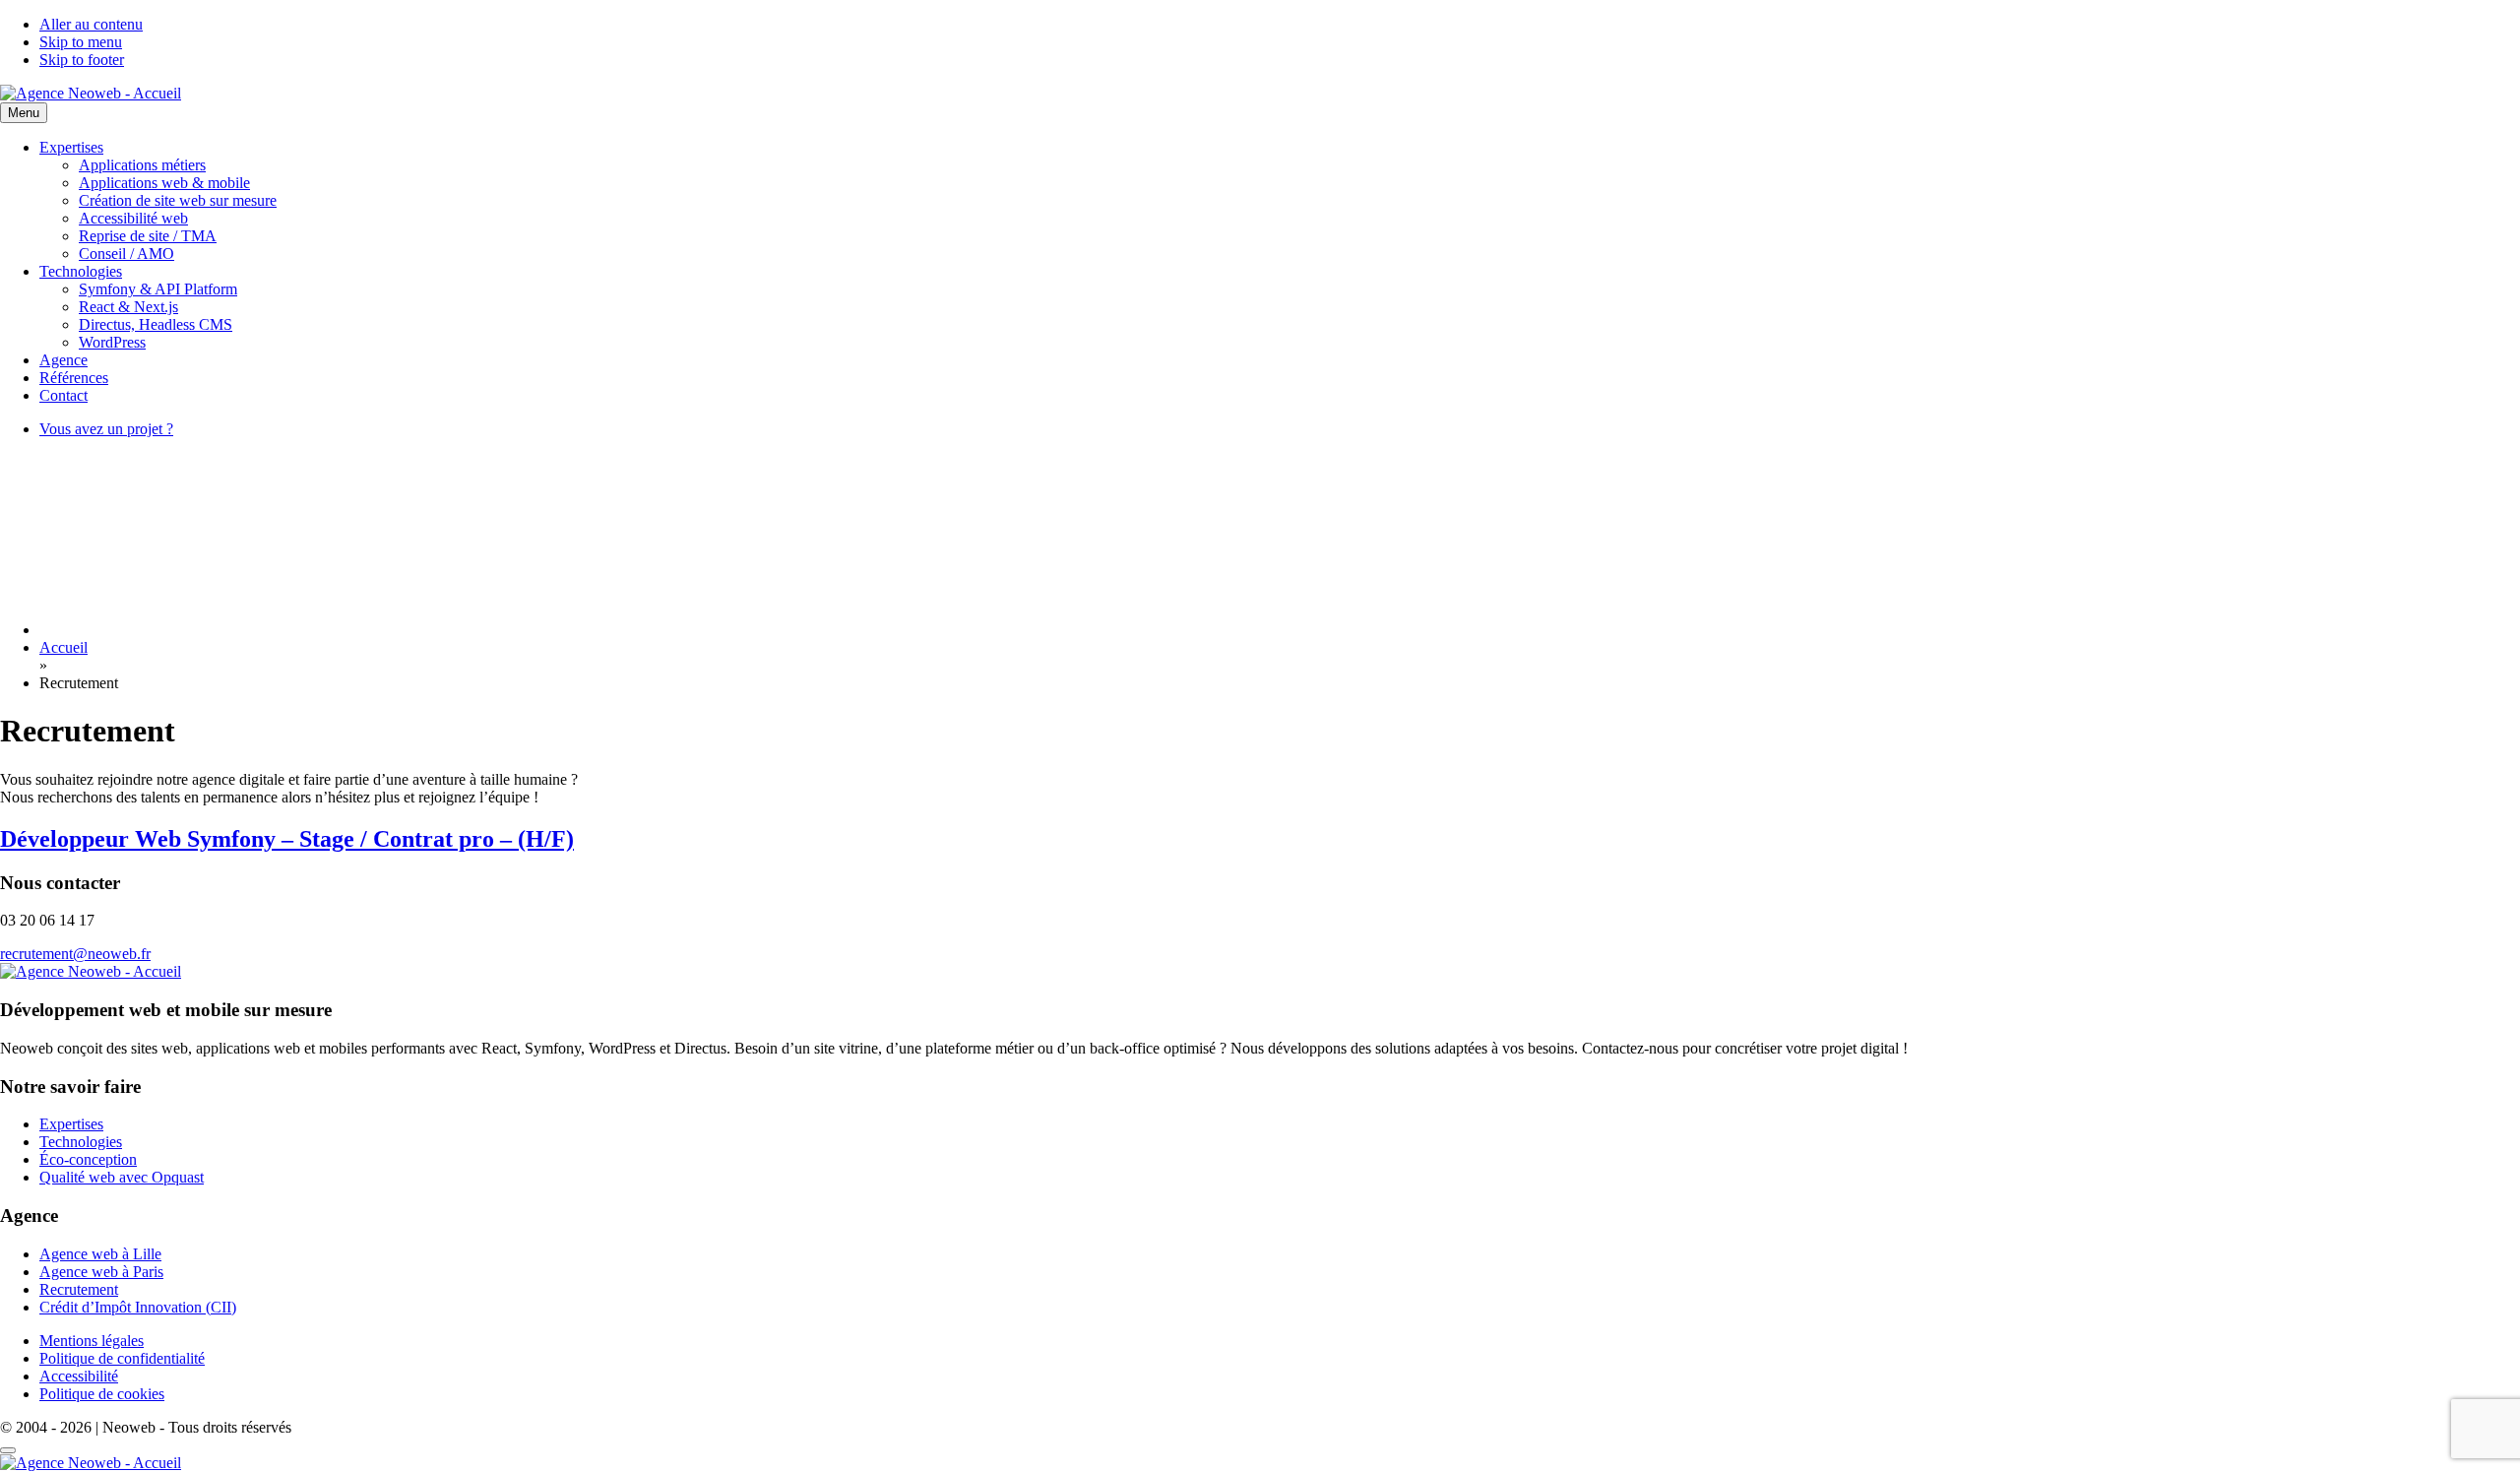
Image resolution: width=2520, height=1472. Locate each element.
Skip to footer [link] (82, 60)
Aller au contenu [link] (91, 24)
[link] (91, 93)
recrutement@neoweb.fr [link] (75, 954)
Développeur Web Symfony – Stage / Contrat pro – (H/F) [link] (287, 839)
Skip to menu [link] (81, 42)
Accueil (63, 647)
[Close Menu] (8, 1450)
